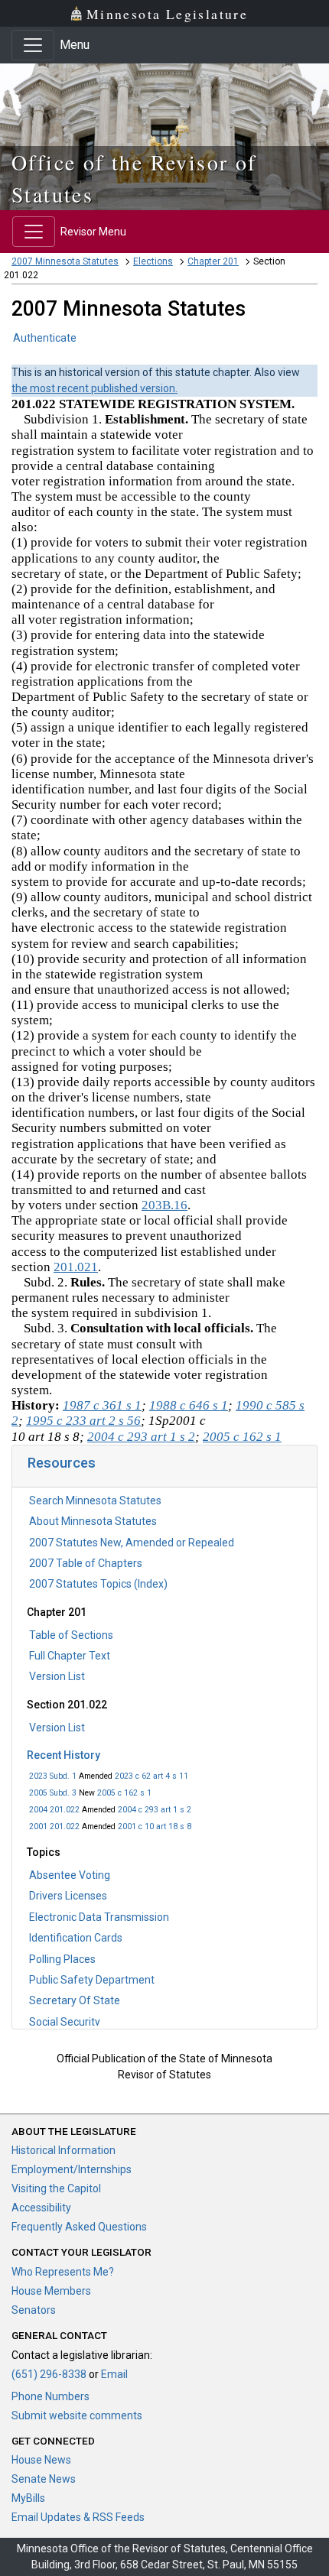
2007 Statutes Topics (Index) (98, 1584)
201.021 (76, 1267)
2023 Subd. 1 (53, 1776)
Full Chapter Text (70, 1656)
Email (114, 2374)
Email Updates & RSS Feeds (78, 2517)
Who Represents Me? (63, 2272)
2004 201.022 (54, 1810)
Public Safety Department (92, 1980)
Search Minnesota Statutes (95, 1501)
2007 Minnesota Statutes (65, 261)
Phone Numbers (50, 2396)
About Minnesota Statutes (93, 1521)
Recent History (64, 1755)
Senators (34, 2310)
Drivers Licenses (68, 1896)
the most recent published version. (94, 388)
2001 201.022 (54, 1827)
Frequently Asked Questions (79, 2227)
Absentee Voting (70, 1875)
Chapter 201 (213, 261)
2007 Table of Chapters (86, 1563)
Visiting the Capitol (56, 2188)
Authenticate (45, 338)
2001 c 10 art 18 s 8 (155, 1827)
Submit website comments (77, 2415)
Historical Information (64, 2150)
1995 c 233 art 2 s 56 (83, 1421)
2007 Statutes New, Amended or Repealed (132, 1543)
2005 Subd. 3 (53, 1793)
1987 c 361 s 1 (102, 1405)
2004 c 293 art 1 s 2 (155, 1810)
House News (41, 2460)
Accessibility (41, 2208)
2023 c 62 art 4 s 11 (151, 1776)
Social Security (65, 2022)
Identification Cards (76, 1938)
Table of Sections (71, 1635)
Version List (57, 1676)
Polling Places (62, 1959)
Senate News (44, 2479)
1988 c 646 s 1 (189, 1405)
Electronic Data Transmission (99, 1917)
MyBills (28, 2498)
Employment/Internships (72, 2169)
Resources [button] (62, 1463)
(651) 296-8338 (49, 2374)
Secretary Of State (75, 2000)
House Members (51, 2291)
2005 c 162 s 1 (124, 1793)
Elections (153, 261)
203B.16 (164, 1205)
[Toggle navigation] (33, 45)
